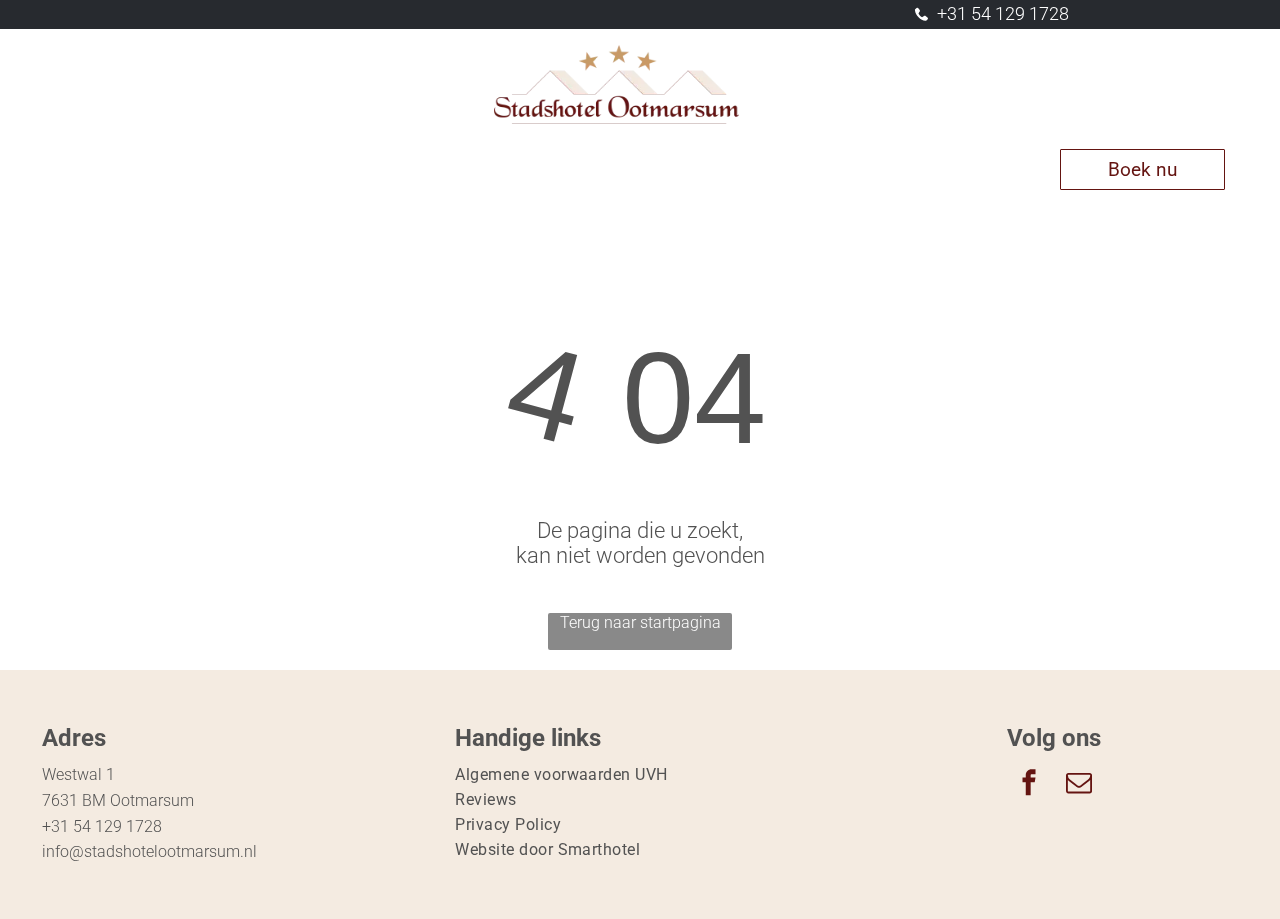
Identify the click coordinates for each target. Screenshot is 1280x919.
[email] (1079, 784)
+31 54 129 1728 (1003, 13)
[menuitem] (113, 169)
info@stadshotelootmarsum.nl (149, 851)
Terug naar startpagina (640, 622)
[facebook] (1029, 784)
